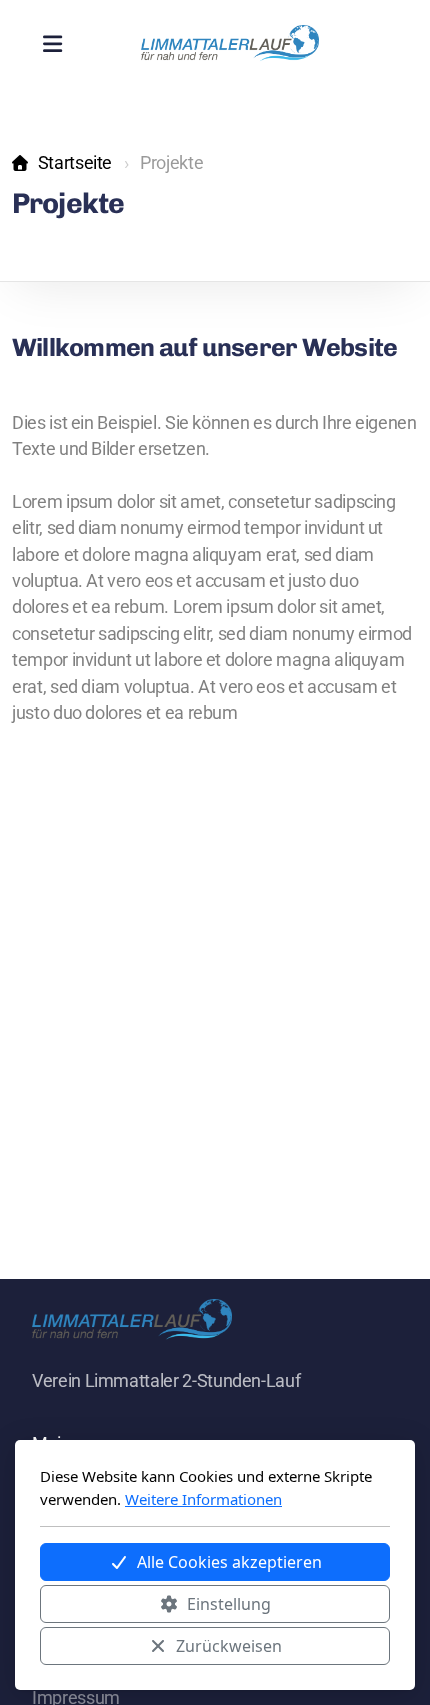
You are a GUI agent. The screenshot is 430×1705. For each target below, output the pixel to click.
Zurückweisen (229, 1646)
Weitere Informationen (203, 1499)
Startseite (75, 163)
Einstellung (229, 1604)
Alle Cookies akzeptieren (229, 1562)
